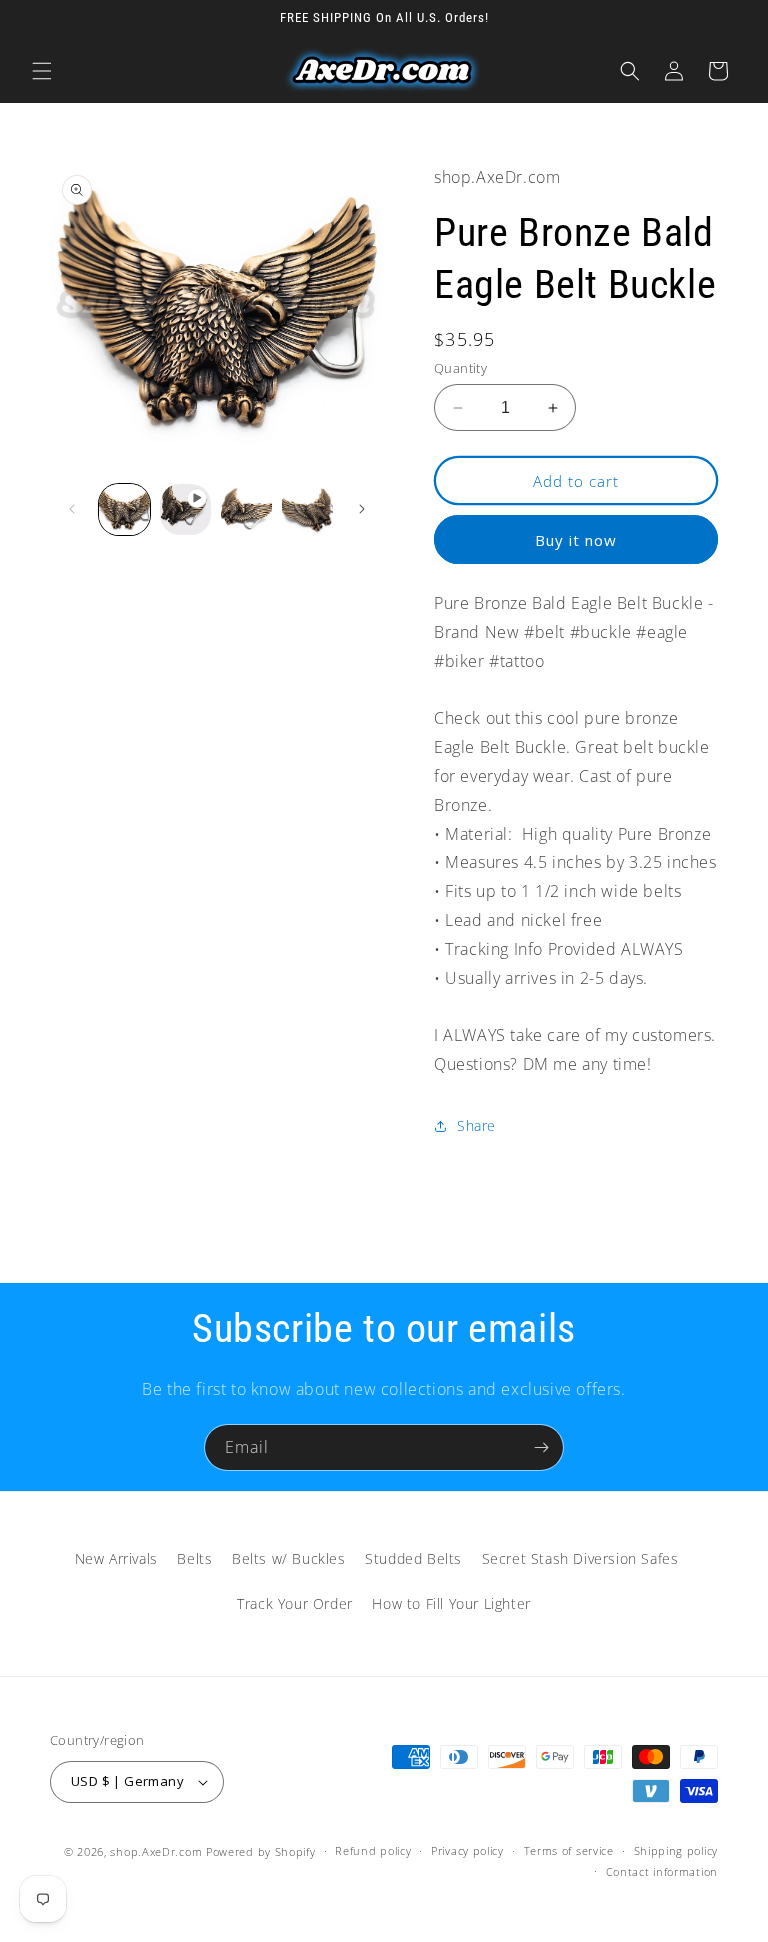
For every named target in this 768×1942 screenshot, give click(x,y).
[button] (42, 71)
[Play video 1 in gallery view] (185, 509)
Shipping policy (676, 1850)
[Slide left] (72, 509)
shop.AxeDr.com (156, 1851)
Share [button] (476, 1125)
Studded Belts (413, 1558)
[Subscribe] (541, 1447)
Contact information (662, 1871)
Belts (194, 1558)
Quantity (460, 368)
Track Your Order (295, 1603)
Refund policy (373, 1850)
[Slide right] (362, 509)
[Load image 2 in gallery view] (246, 509)
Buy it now (576, 540)
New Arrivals (116, 1558)
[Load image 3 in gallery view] (307, 509)
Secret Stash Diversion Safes (580, 1558)
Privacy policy (467, 1850)
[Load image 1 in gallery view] (124, 509)
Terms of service (569, 1850)
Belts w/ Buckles (289, 1558)
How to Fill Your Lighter (451, 1603)
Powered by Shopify (261, 1851)
